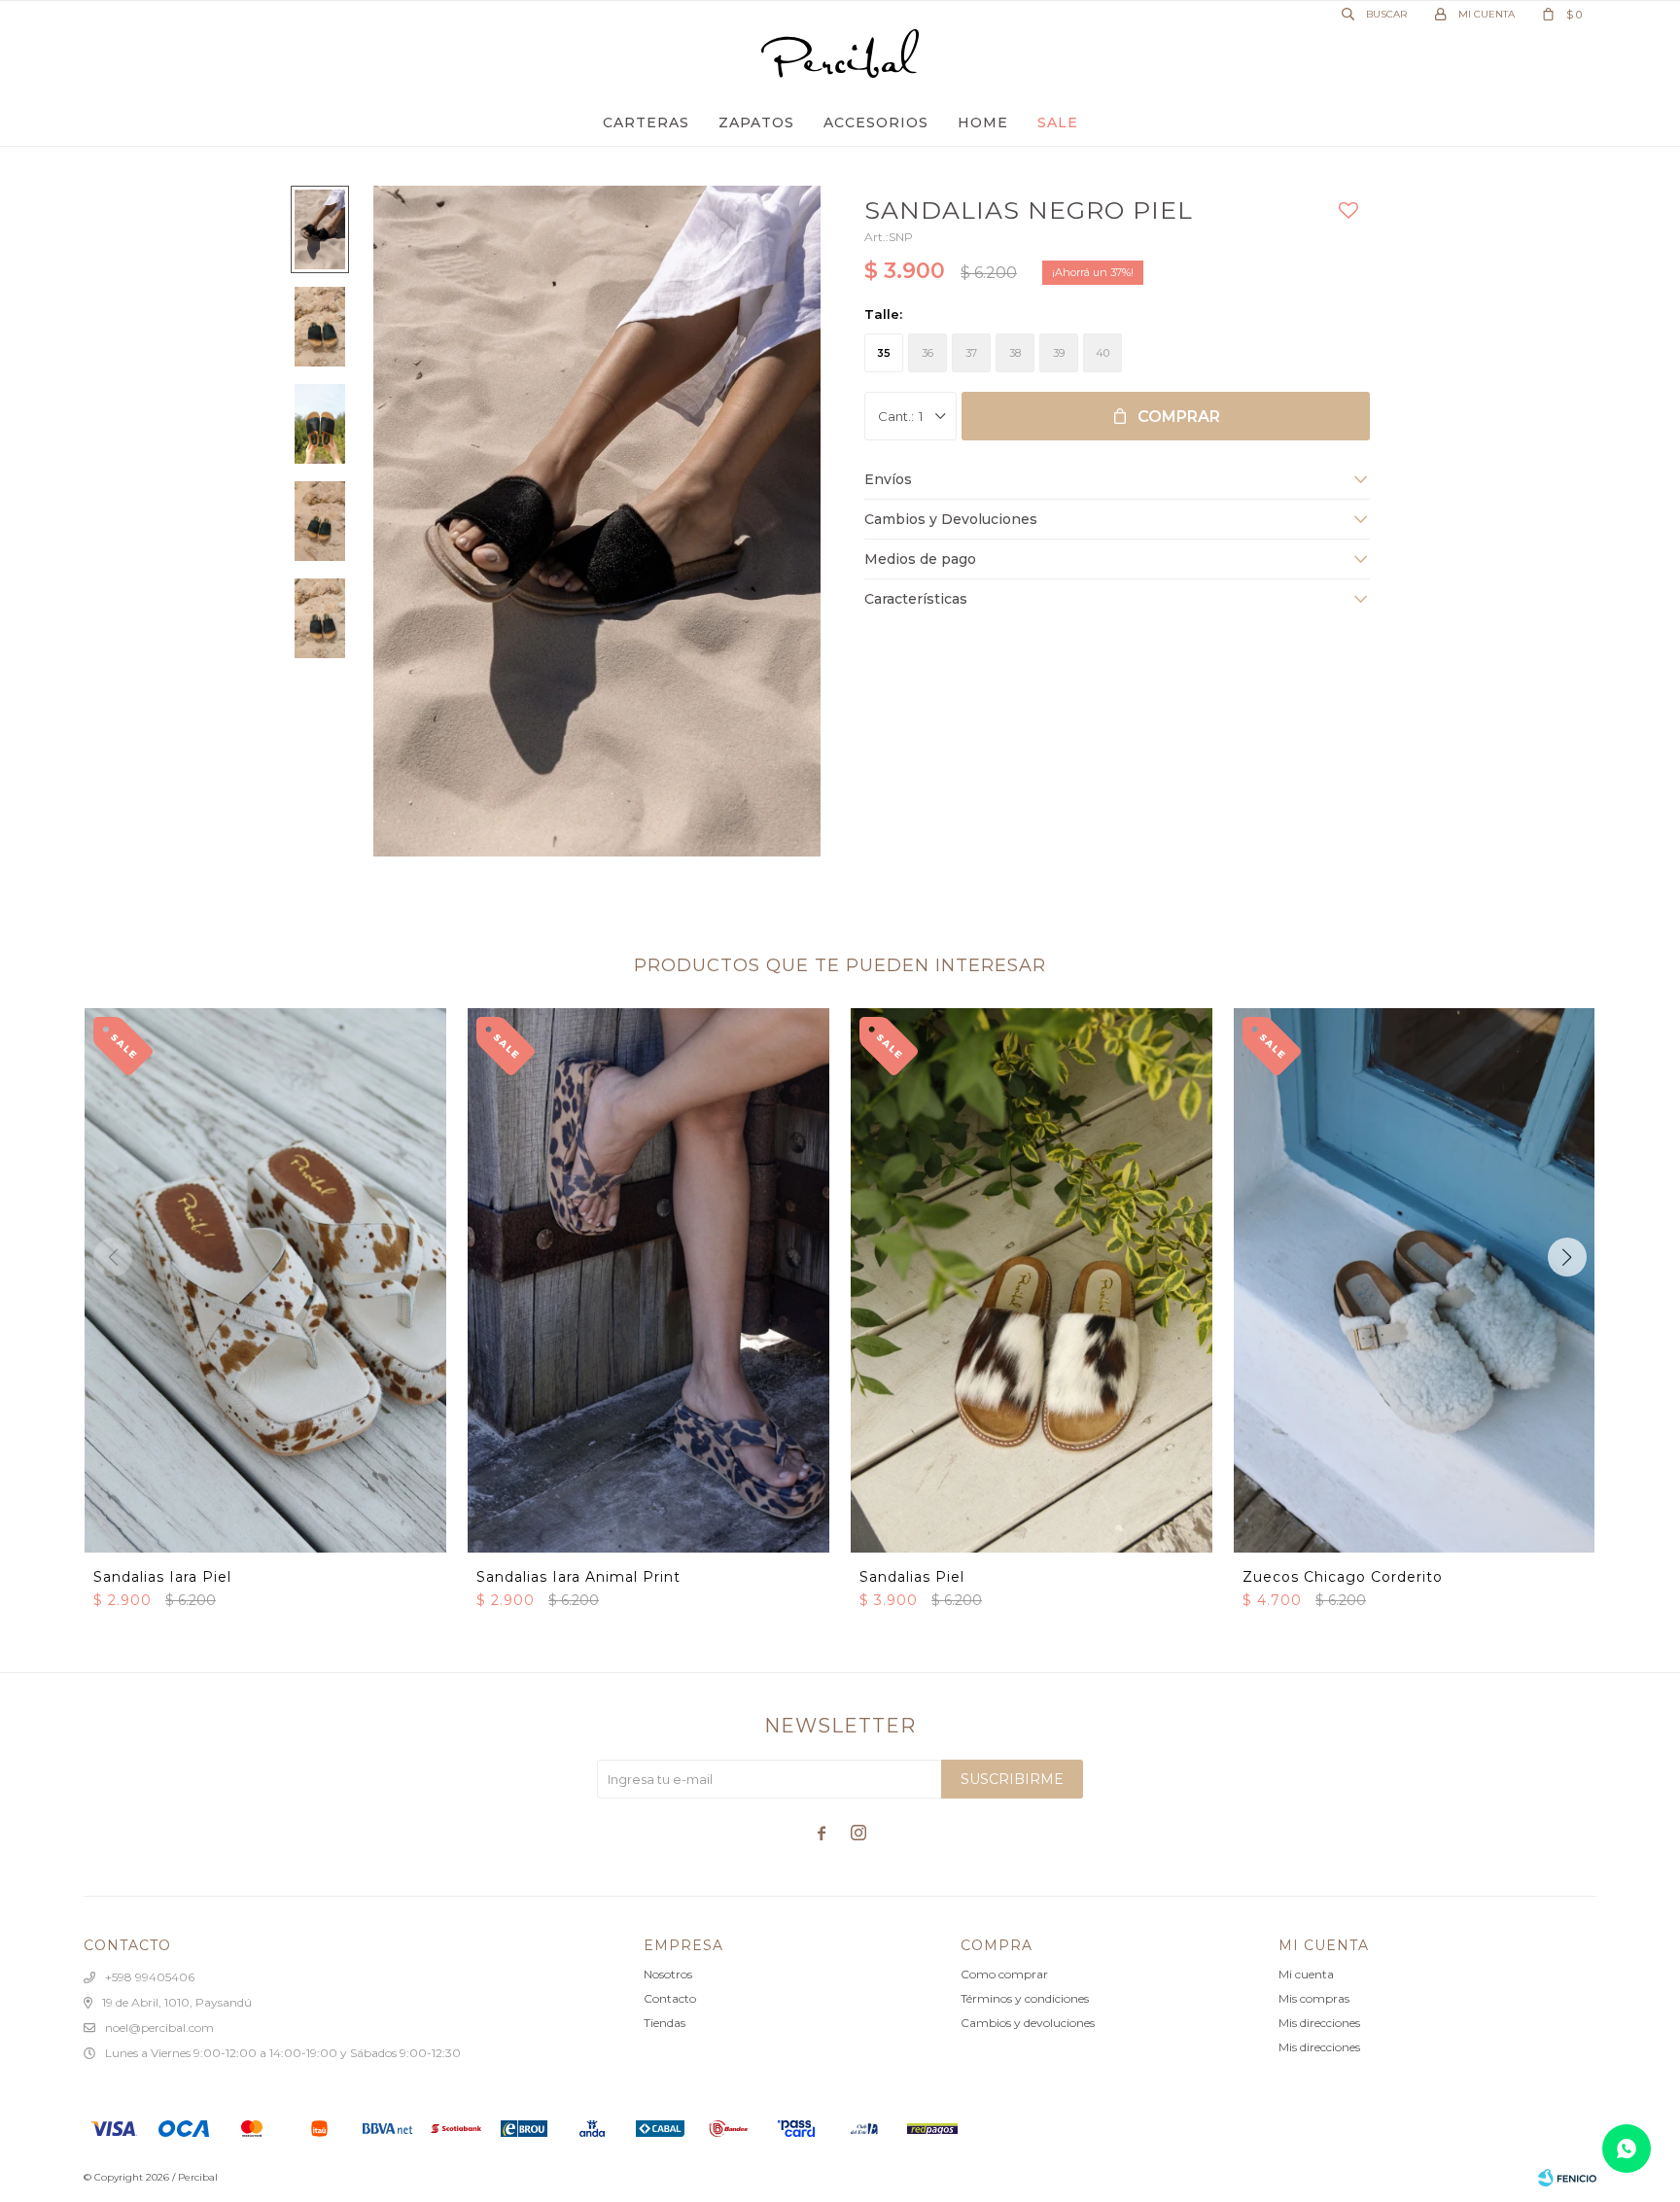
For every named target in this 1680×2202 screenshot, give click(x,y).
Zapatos (756, 122)
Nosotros (668, 1974)
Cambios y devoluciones (1028, 2023)
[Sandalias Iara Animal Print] (648, 1280)
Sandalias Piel (912, 1577)
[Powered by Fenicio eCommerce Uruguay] (1567, 2178)
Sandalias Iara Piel (162, 1577)
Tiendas (665, 2023)
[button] (1567, 1257)
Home (983, 122)
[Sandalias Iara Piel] (265, 1280)
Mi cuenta (1306, 1974)
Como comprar (1004, 1974)
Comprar (1179, 417)
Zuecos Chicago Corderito (1343, 1577)
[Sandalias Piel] (1032, 1280)
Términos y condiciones (1025, 1998)
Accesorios (876, 122)
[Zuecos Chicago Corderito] (1415, 1280)
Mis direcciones (1319, 2023)
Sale (1058, 122)
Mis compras (1314, 1998)
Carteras (646, 122)
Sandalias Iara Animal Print (578, 1577)
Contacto (670, 1998)
